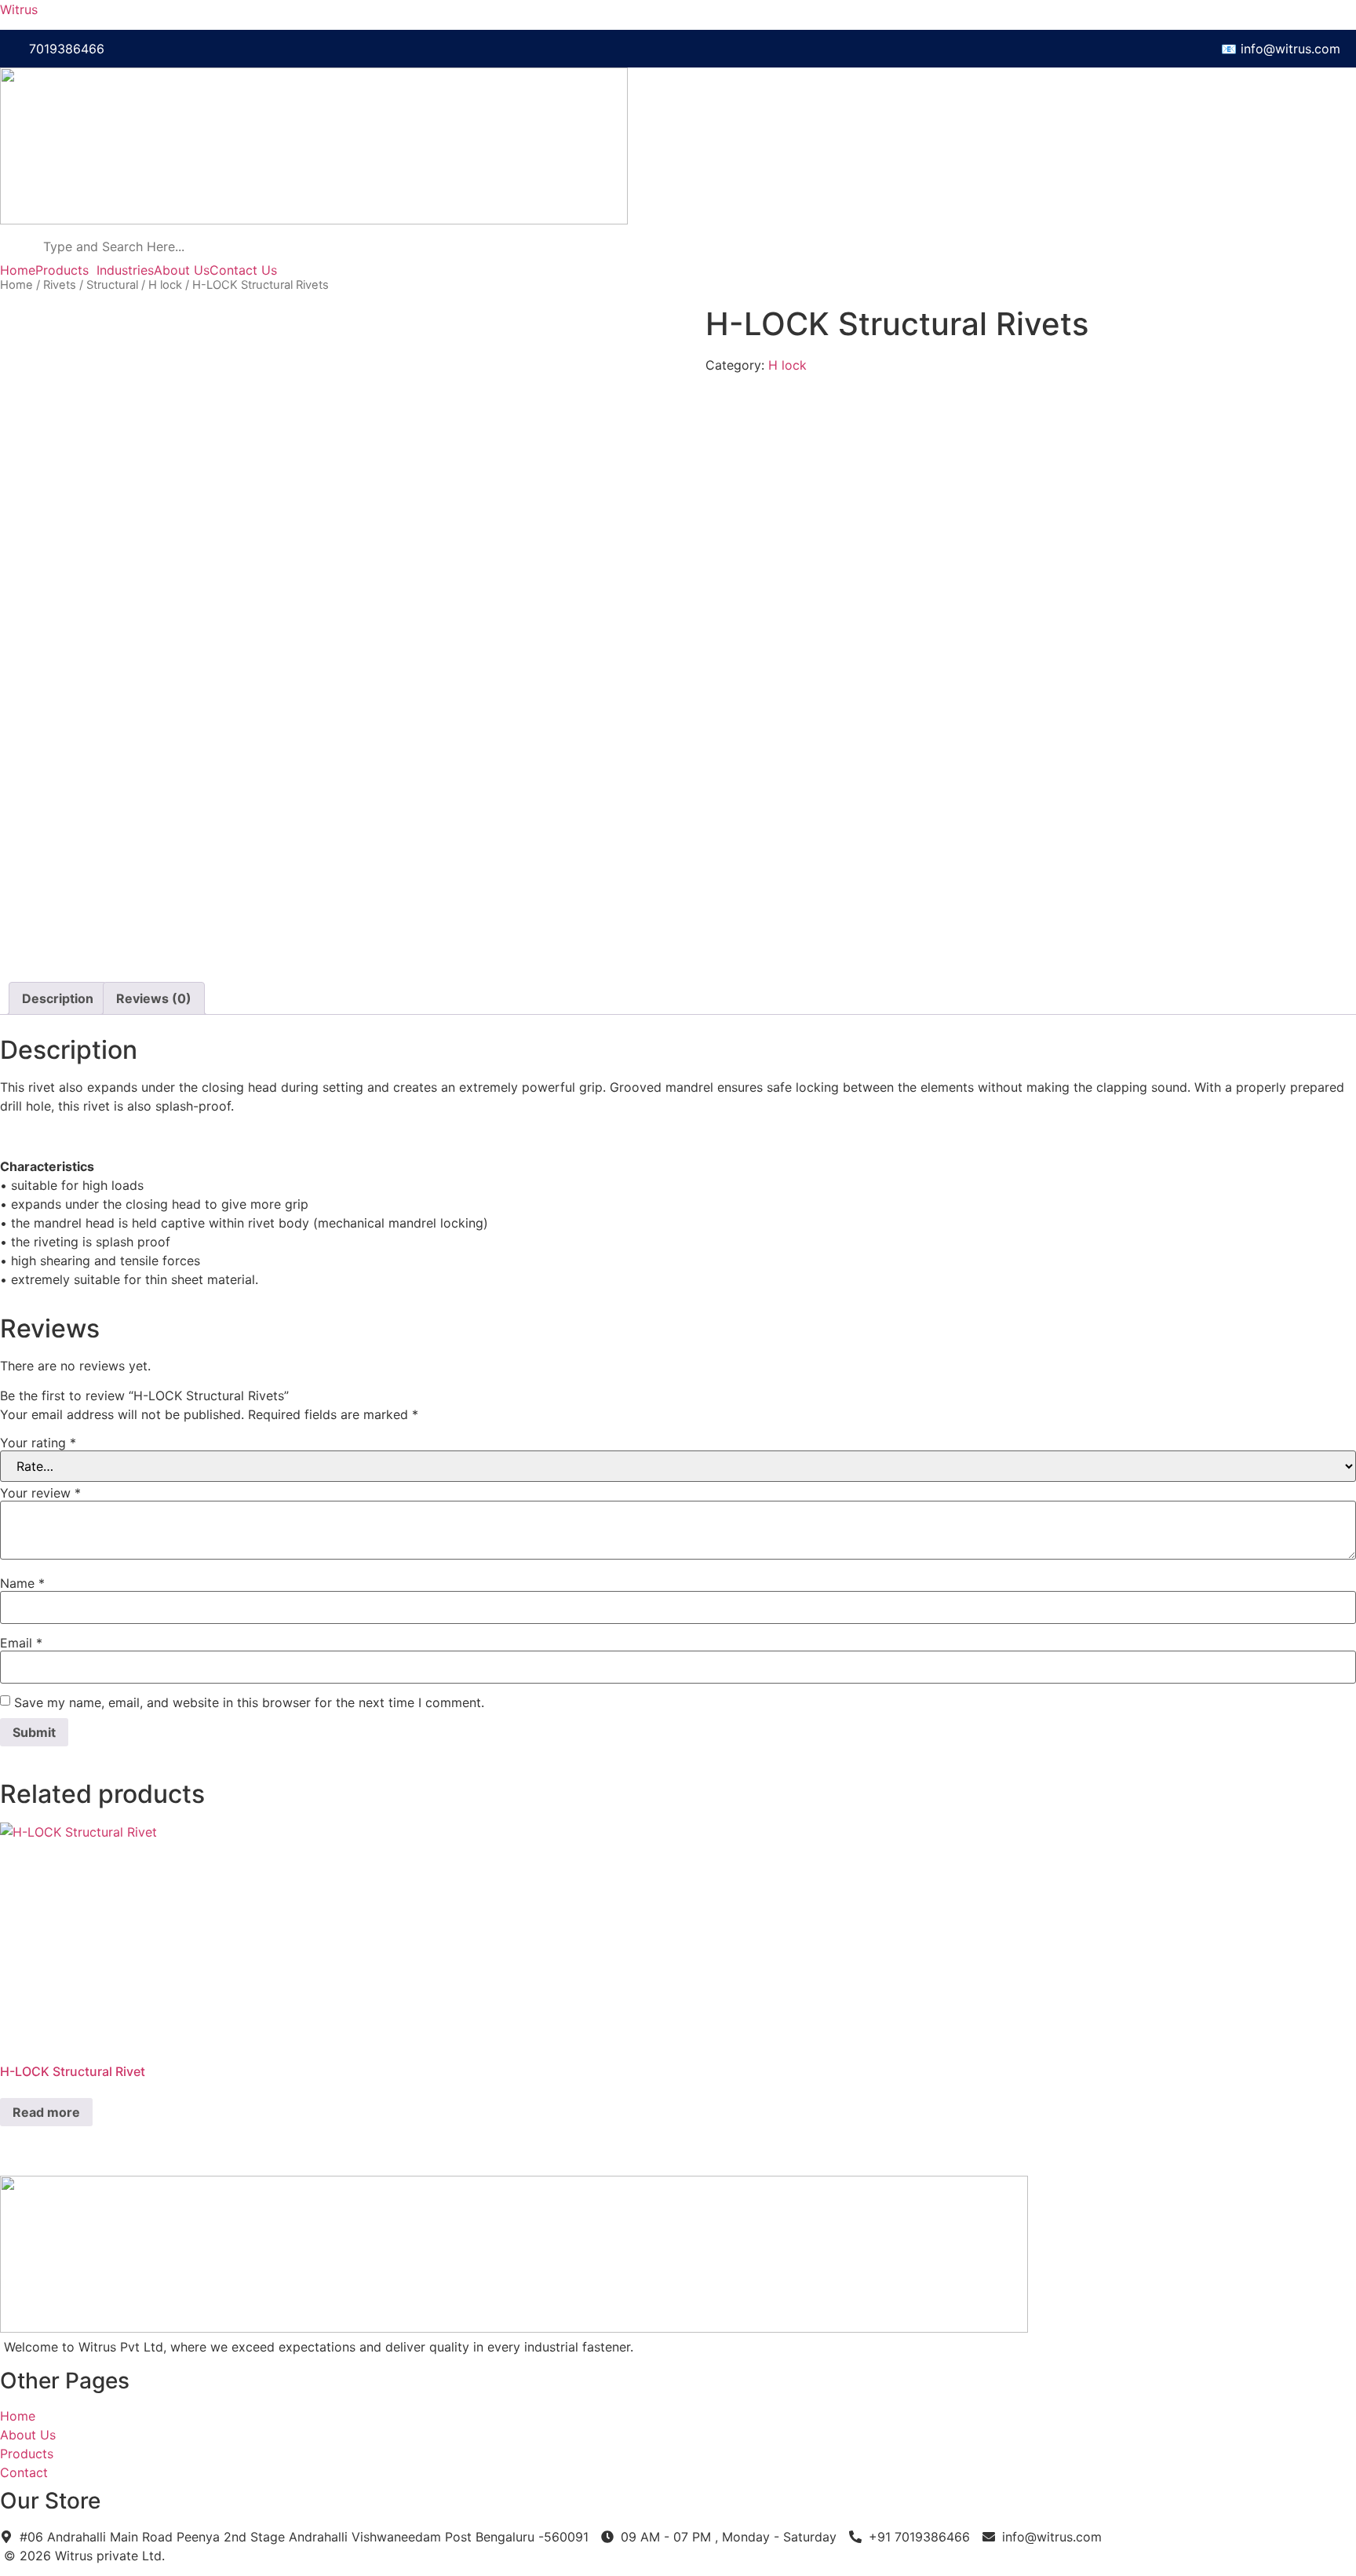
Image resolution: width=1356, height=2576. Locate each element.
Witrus (19, 9)
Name (22, 1583)
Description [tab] (58, 998)
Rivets (60, 285)
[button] (66, 270)
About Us (182, 270)
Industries (125, 270)
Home (18, 270)
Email (21, 1643)
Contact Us (243, 270)
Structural (112, 285)
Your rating (38, 1443)
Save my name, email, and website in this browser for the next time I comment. (249, 1702)
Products (62, 270)
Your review (40, 1493)
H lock (165, 285)
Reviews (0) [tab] (154, 998)
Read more (46, 2112)
